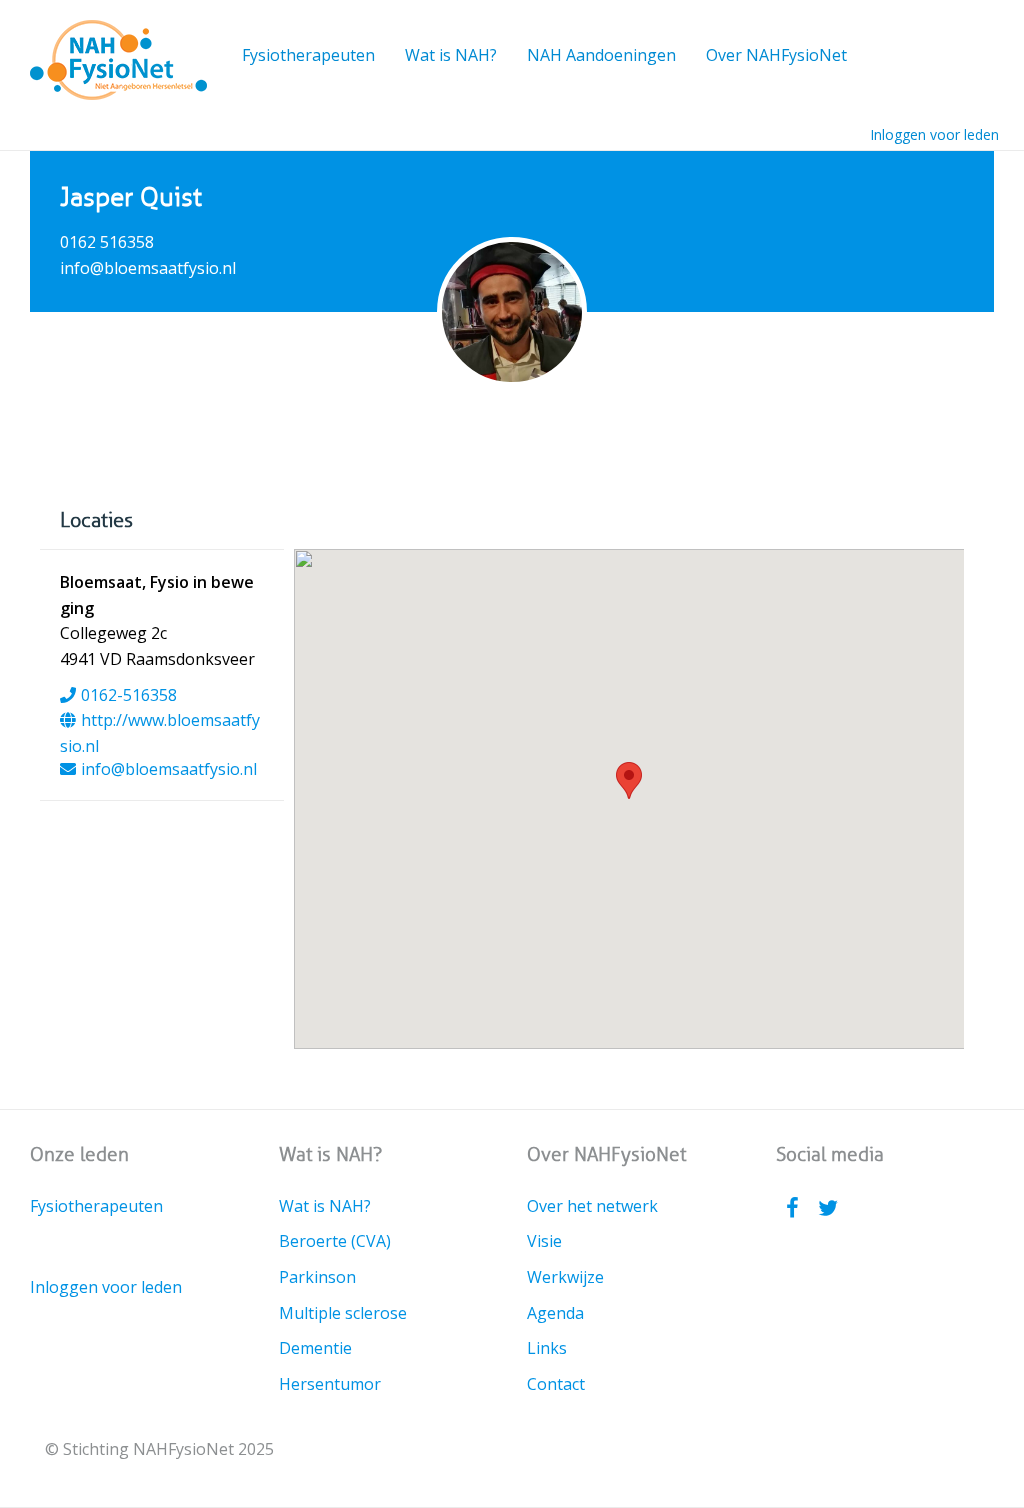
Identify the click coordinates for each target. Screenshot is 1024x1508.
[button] (629, 780)
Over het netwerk (592, 1206)
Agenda (555, 1313)
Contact (556, 1384)
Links (547, 1348)
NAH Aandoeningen (601, 55)
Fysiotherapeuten (308, 55)
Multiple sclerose (343, 1313)
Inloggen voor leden (934, 134)
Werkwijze (565, 1277)
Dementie (315, 1348)
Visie (544, 1241)
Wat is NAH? (451, 55)
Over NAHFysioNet (776, 55)
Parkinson (317, 1277)
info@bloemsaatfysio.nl (169, 769)
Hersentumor (330, 1384)
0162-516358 (129, 695)
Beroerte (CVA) (335, 1241)
